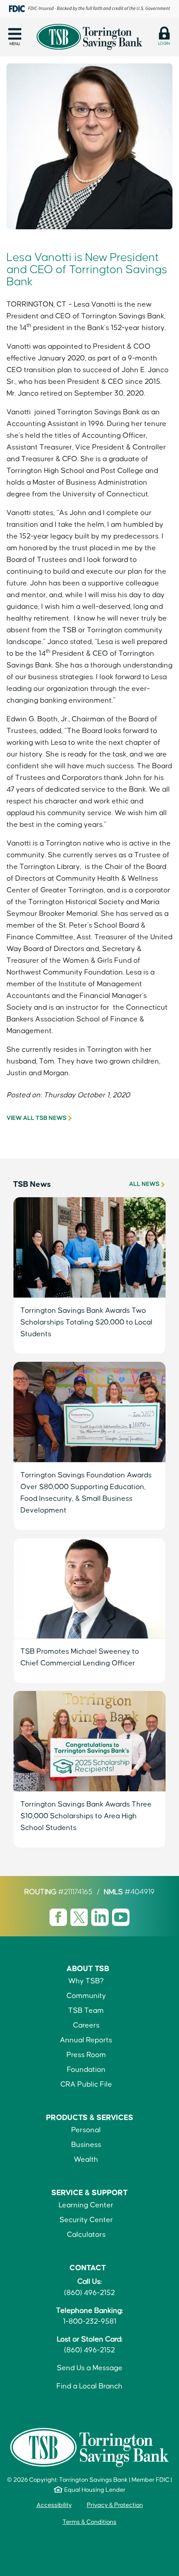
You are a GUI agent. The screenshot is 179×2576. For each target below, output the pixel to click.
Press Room (86, 2055)
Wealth (86, 2160)
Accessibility (54, 2505)
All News (144, 1184)
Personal (86, 2130)
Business (86, 2145)
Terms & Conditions (89, 2522)
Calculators (86, 2235)
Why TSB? (86, 1981)
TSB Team (86, 2011)
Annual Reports (86, 2040)
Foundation (86, 2070)
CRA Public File (86, 2085)
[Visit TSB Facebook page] (59, 1917)
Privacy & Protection (115, 2505)
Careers (86, 2026)
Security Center (86, 2220)
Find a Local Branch (89, 2386)
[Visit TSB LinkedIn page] (101, 1917)
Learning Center (86, 2205)
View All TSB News (36, 1118)
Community (86, 1996)
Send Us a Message (90, 2368)
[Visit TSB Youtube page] (121, 1917)
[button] (15, 36)
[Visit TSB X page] (80, 1917)
